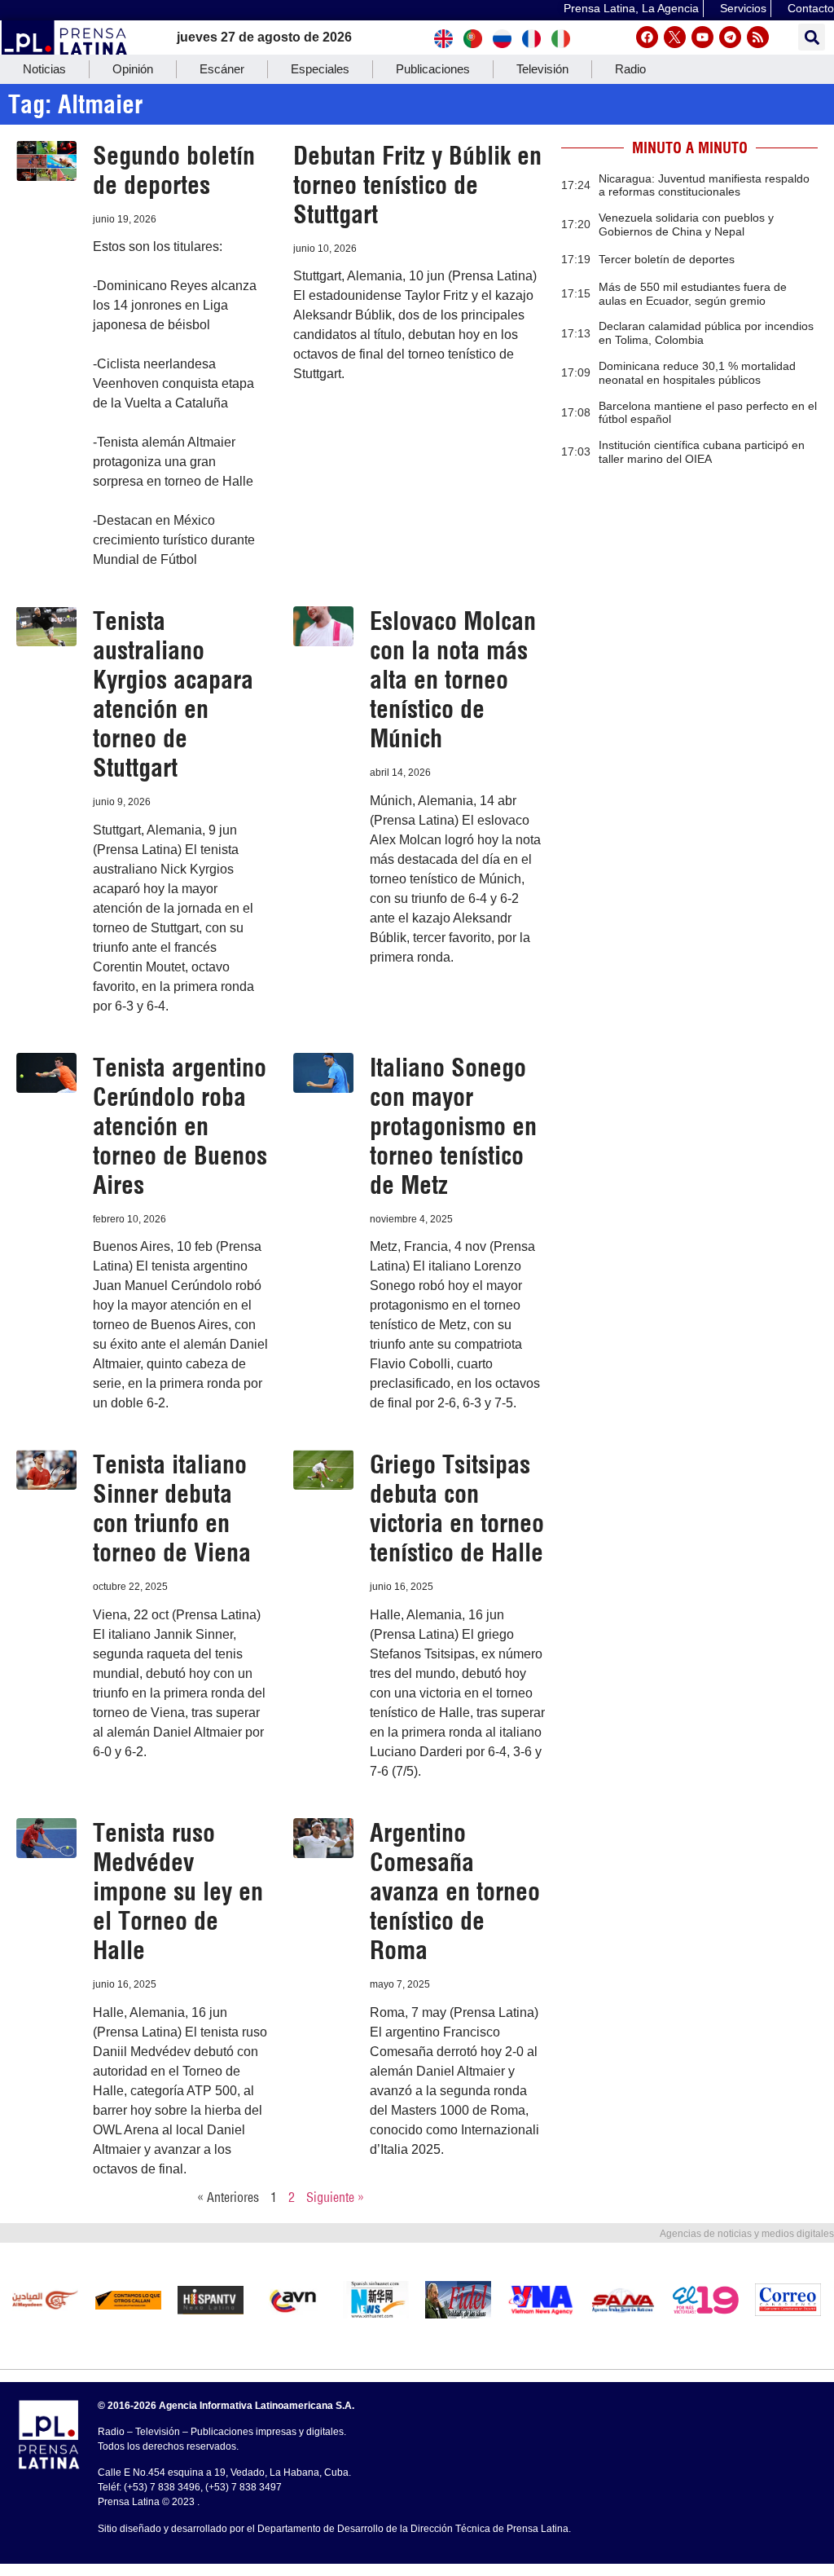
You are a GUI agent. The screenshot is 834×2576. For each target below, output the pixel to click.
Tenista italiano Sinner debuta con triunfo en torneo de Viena (172, 1508)
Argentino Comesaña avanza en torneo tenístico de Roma (455, 1891)
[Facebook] (647, 37)
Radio (630, 69)
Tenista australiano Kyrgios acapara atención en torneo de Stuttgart (173, 694)
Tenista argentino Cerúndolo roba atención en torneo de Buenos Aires (180, 1126)
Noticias (44, 69)
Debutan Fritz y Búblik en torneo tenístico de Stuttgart (417, 185)
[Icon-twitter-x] (675, 37)
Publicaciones (433, 69)
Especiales (320, 69)
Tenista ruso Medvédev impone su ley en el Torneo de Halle (178, 1891)
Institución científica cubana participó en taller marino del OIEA (702, 452)
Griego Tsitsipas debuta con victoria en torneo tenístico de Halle (457, 1508)
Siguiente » (335, 2197)
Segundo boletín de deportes (174, 170)
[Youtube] (702, 37)
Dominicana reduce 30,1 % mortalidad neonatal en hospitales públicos (697, 373)
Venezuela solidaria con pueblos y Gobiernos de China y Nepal (686, 225)
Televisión (542, 69)
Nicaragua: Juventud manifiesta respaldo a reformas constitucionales (704, 185)
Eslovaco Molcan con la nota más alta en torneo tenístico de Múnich (453, 680)
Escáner (222, 69)
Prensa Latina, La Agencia (631, 8)
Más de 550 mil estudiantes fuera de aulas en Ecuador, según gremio (693, 294)
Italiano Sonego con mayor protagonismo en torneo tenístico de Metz (453, 1126)
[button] (812, 37)
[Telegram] (730, 37)
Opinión (133, 69)
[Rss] (758, 37)
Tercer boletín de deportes (667, 259)
